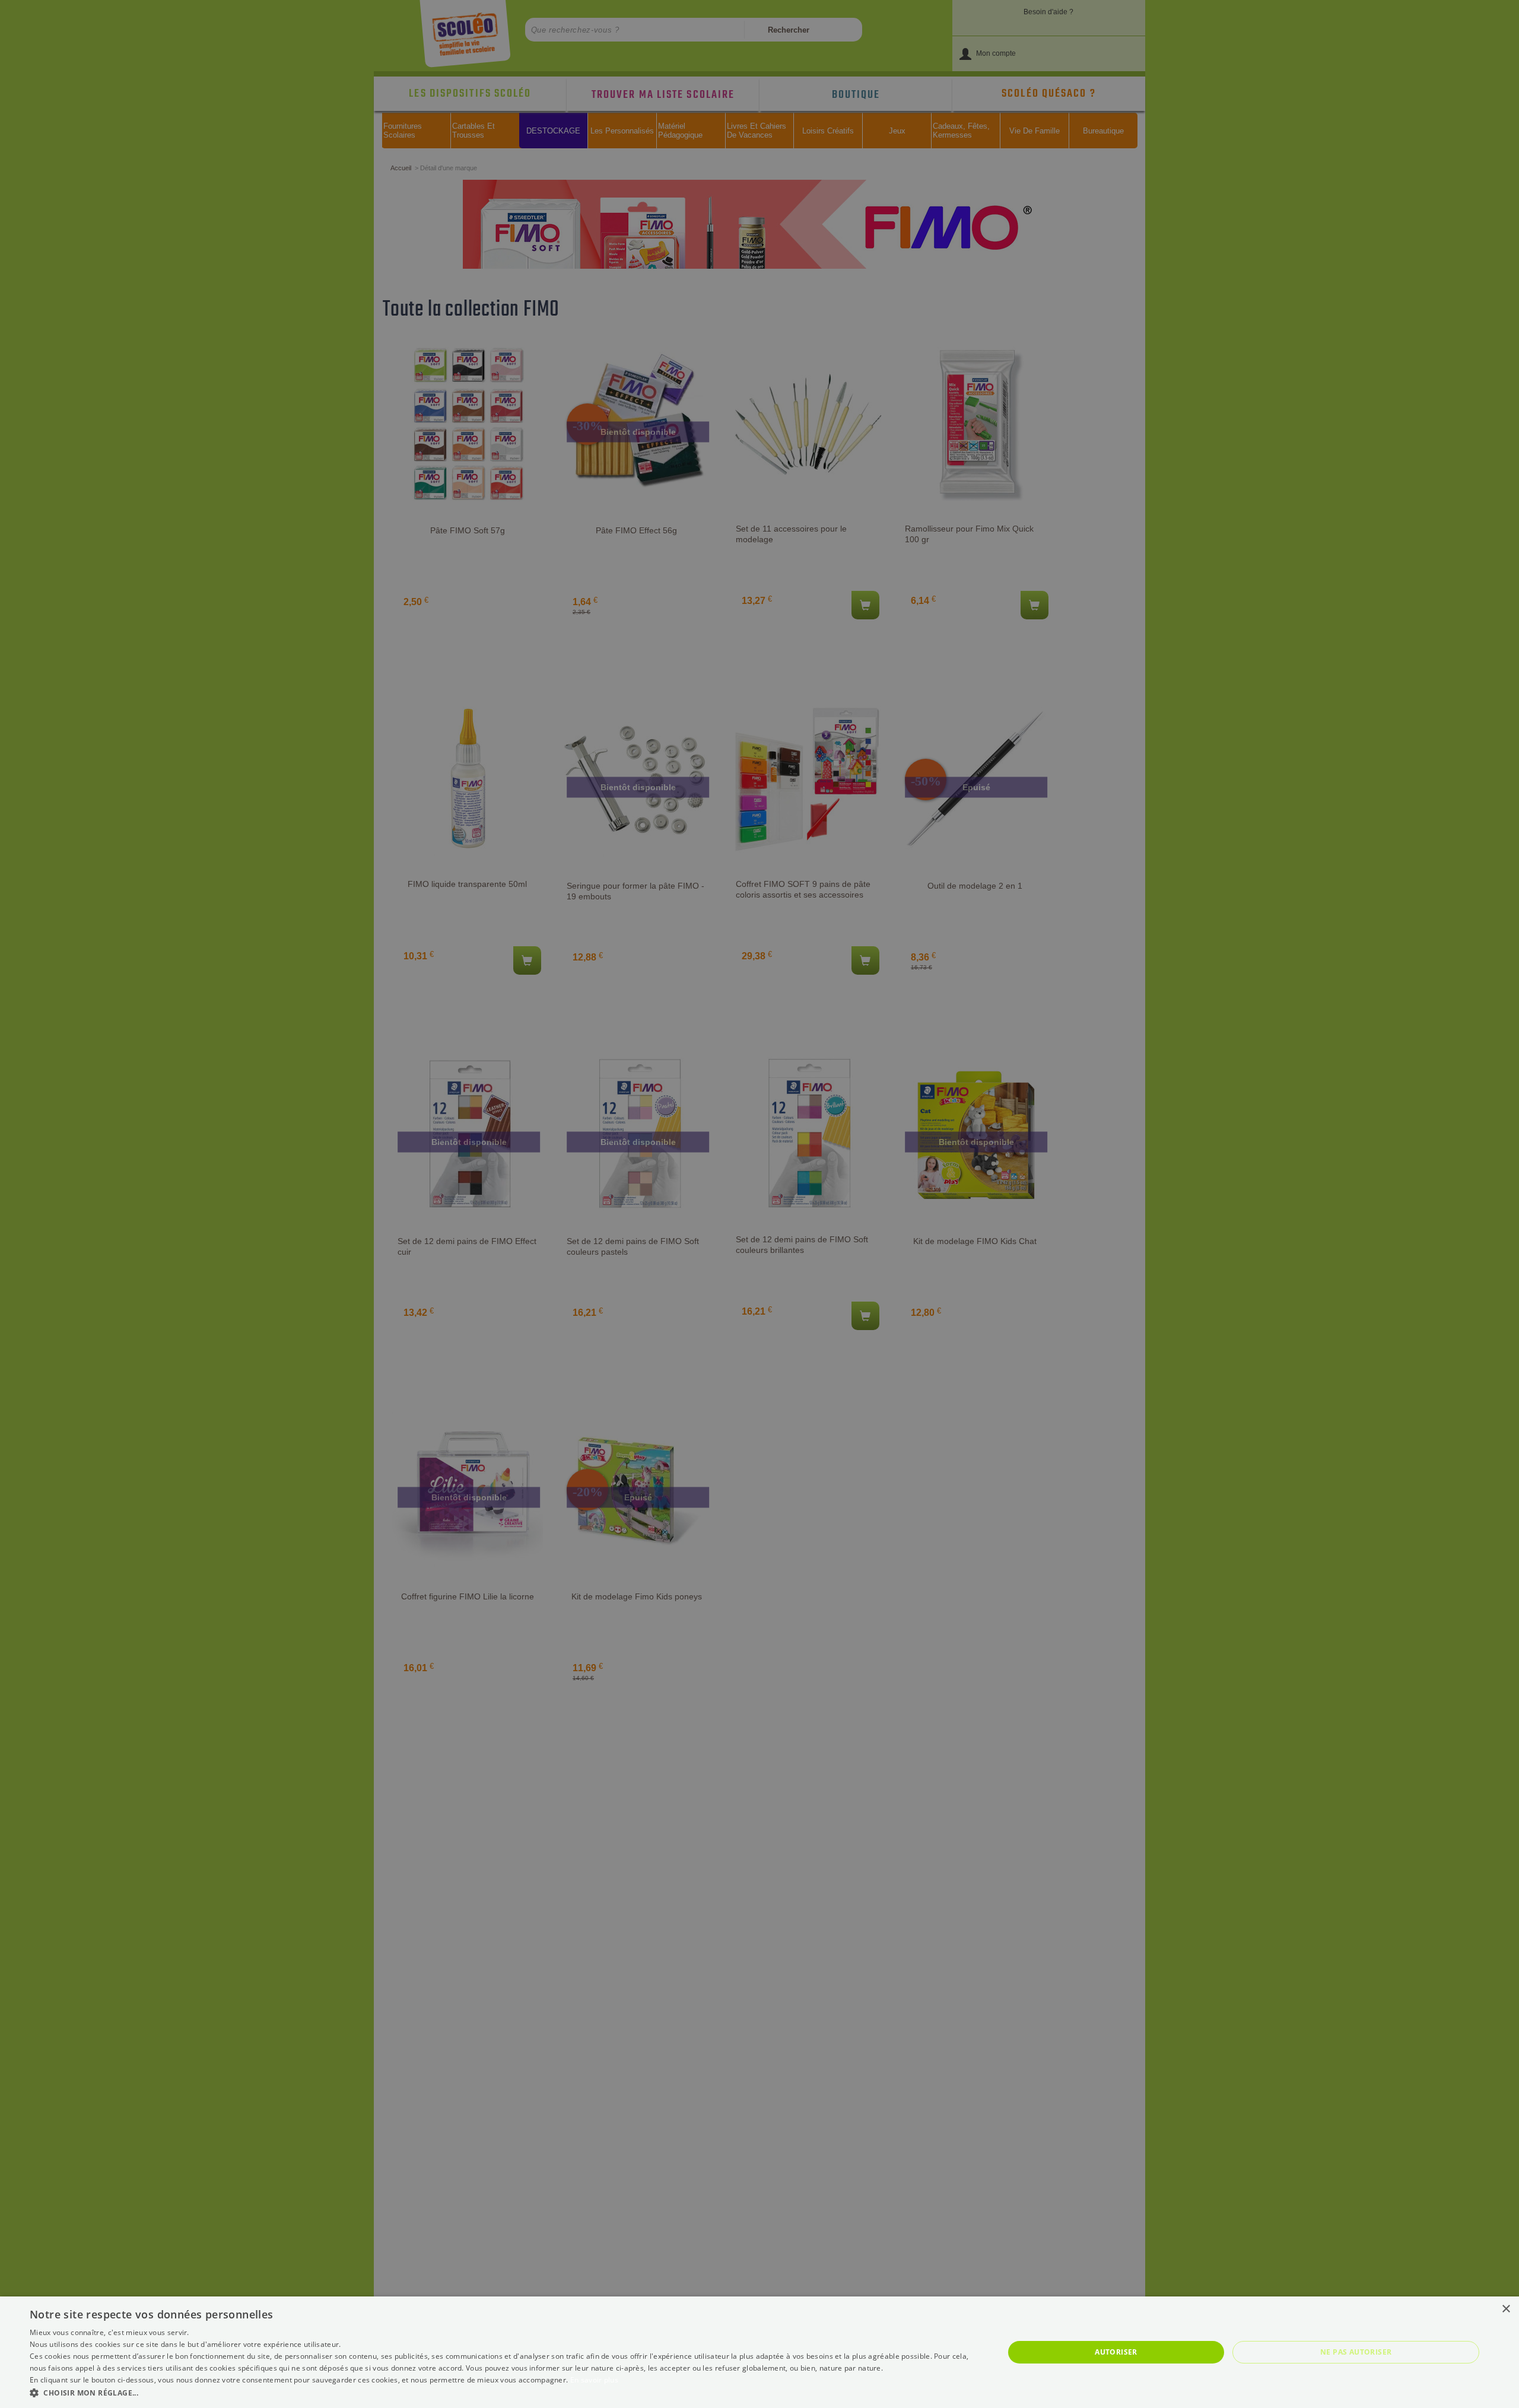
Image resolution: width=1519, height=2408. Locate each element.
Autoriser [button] (1116, 2352)
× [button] (1506, 2309)
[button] (502, 2392)
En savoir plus (594, 2380)
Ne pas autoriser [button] (1356, 2352)
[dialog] (759, 2352)
